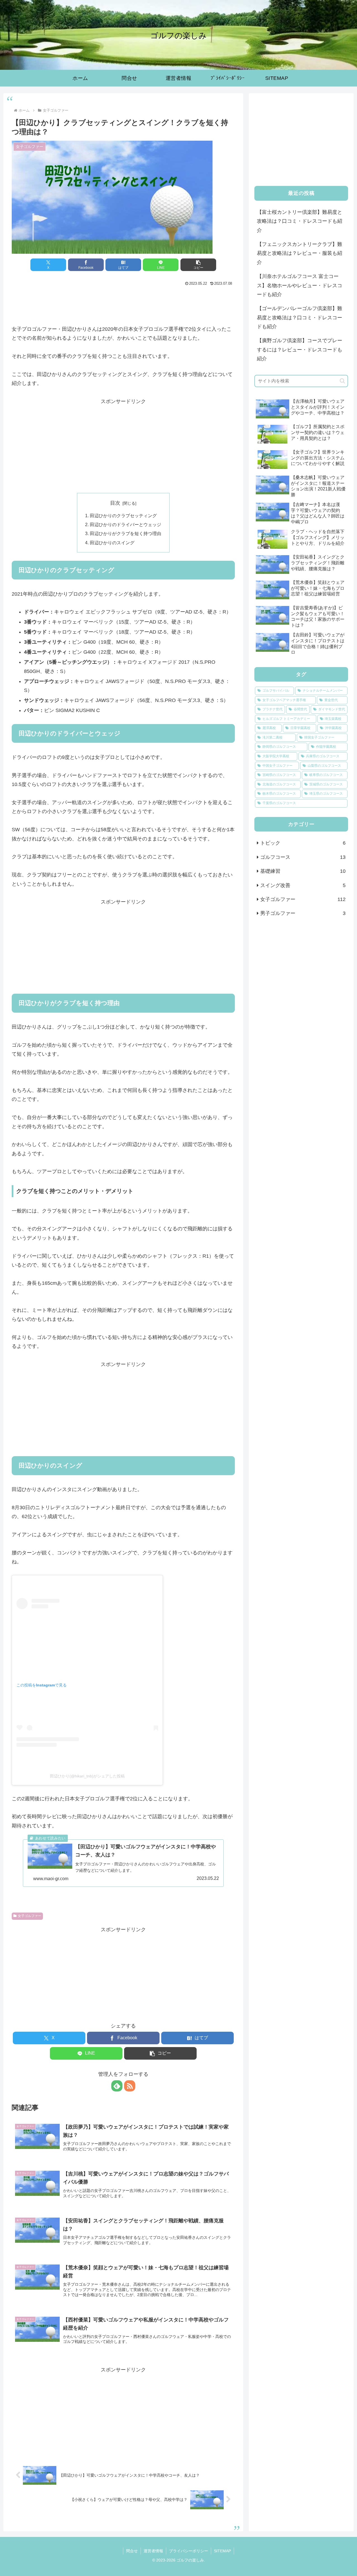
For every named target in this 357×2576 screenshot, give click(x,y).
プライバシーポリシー (189, 2551)
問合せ (132, 2551)
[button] (198, 265)
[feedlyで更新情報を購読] (117, 2086)
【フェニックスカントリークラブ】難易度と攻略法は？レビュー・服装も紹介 (300, 253)
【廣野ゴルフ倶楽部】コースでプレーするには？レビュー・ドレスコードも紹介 (300, 350)
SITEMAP (222, 2551)
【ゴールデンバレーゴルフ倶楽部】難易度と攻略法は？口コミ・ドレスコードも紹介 (300, 317)
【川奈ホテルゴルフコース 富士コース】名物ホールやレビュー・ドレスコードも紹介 (300, 285)
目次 (115, 503)
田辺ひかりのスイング (112, 543)
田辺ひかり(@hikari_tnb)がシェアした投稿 (87, 1776)
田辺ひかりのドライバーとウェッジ (126, 524)
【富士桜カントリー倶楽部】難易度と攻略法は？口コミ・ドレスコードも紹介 (300, 221)
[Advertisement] (123, 303)
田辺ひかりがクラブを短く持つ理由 (126, 533)
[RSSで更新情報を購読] (130, 2086)
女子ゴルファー (30, 1916)
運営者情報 (153, 2551)
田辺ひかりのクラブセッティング (123, 516)
